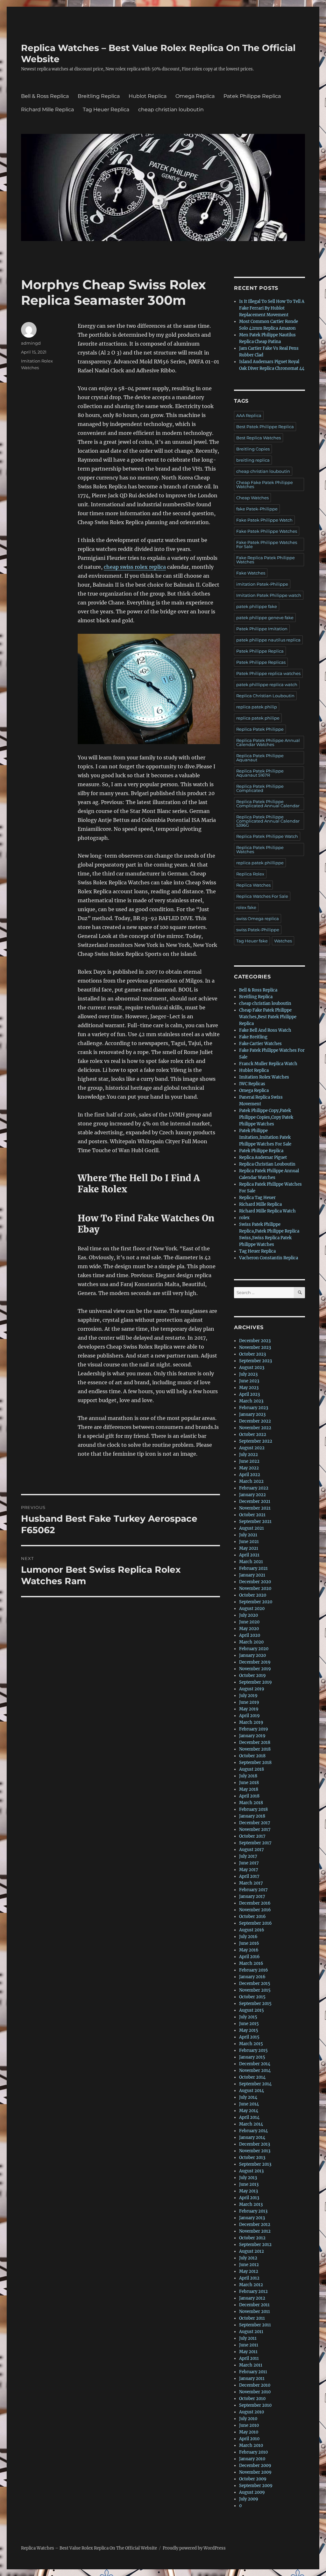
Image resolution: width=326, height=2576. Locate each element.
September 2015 (255, 2004)
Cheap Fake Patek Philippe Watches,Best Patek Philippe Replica (268, 1017)
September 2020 (256, 1602)
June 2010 (249, 2425)
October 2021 (252, 1515)
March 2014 (251, 2124)
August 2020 (252, 1609)
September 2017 (255, 1843)
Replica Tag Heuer (257, 1198)
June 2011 (249, 2345)
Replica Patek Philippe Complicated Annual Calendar (268, 804)
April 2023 (249, 1394)
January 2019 (252, 1736)
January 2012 (252, 2298)
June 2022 (249, 1461)
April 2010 (249, 2439)
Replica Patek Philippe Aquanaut (260, 758)
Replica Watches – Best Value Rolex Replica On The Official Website (89, 2548)
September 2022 (256, 1441)
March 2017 (251, 1883)
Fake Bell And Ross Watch (265, 1030)
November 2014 (255, 2071)
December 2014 (255, 2064)
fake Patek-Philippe (257, 509)
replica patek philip (257, 707)
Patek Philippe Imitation (262, 629)
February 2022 (254, 1488)
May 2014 (249, 2111)
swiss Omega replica (258, 918)
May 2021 (249, 1548)
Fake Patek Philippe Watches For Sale (267, 544)
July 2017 (248, 1856)
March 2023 (251, 1401)
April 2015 (249, 2037)
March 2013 (251, 2204)
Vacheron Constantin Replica (269, 1258)
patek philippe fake (257, 606)
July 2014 (248, 2097)
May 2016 (249, 1950)
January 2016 (252, 1977)
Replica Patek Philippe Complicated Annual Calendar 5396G (268, 821)
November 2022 (255, 1428)
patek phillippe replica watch (267, 684)
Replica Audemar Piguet (263, 1157)
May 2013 (248, 2191)
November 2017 (255, 1830)
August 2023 (252, 1368)
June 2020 (249, 1622)
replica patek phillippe (260, 863)
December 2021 (255, 1501)
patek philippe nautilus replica (268, 640)
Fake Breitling (253, 1037)
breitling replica (253, 460)
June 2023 (249, 1381)
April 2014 (249, 2117)
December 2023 (255, 1341)
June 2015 (249, 2024)
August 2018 (252, 1769)
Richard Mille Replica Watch (267, 1211)
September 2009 (256, 2486)
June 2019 (249, 1702)
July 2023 (248, 1374)
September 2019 (255, 1682)
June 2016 (249, 1943)
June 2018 (249, 1783)
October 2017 (252, 1836)
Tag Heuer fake (252, 941)
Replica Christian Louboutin (265, 696)
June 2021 (249, 1542)
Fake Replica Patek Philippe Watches (266, 560)
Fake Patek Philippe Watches (267, 531)
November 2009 (255, 2472)
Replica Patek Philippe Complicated (260, 788)
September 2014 (255, 2084)
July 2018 (248, 1776)
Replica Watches (253, 885)
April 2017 (249, 1876)
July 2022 (248, 1455)
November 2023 (255, 1347)
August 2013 (251, 2171)
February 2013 (253, 2211)
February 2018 (253, 1809)
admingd (31, 343)
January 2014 (252, 2137)
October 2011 (252, 2318)
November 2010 (255, 2392)
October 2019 (252, 1676)
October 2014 (252, 2077)
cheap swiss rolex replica (135, 567)
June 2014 (249, 2104)
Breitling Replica (99, 96)
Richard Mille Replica (47, 110)
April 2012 (249, 2278)
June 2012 (249, 2265)
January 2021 (252, 1575)
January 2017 (252, 1896)
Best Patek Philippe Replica (265, 427)
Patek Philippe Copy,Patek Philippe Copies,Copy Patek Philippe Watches (266, 1117)
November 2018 (255, 1749)
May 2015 (249, 2030)
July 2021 (248, 1535)
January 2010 (252, 2459)
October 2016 (252, 1917)
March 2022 (251, 1481)
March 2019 (251, 1722)
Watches (283, 941)
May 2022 (249, 1468)
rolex (244, 1218)
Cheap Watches (252, 498)
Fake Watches (251, 573)
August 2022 (252, 1448)
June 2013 (249, 2184)
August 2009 (252, 2492)
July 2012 (248, 2258)
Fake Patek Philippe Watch (264, 520)
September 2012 (255, 2245)
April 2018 (249, 1796)
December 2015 (255, 1983)
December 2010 (255, 2385)
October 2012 (252, 2238)
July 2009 (249, 2499)
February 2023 (254, 1408)
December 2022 (255, 1421)
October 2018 (252, 1756)
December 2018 (255, 1742)
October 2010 (252, 2399)
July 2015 (248, 2017)
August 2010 (252, 2412)
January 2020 (252, 1655)
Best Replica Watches (259, 438)
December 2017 (255, 1823)
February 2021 (253, 1568)
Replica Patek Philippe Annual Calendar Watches (268, 742)
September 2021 (255, 1522)
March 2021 (251, 1562)
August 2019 (252, 1689)
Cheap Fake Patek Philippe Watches (265, 484)
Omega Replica (195, 96)
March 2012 (251, 2285)
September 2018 (255, 1763)
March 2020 (251, 1642)
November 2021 (255, 1508)
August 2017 (252, 1850)
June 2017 (249, 1863)
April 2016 (249, 1957)
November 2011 (255, 2312)
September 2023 (255, 1361)
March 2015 (251, 2044)
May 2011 (248, 2352)
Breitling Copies (253, 449)
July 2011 (248, 2338)
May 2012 (249, 2271)
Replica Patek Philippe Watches (260, 849)
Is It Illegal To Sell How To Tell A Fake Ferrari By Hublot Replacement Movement (272, 308)
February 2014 (253, 2131)
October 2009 (253, 2479)
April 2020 (250, 1635)
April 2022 (250, 1475)
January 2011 (252, 2378)
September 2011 (255, 2325)
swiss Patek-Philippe (258, 930)
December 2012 (255, 2225)
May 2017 (249, 1870)
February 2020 (254, 1649)
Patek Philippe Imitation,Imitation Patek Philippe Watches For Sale (265, 1137)
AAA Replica (249, 415)
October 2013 (252, 2158)
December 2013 (255, 2144)
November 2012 (255, 2231)
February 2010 (253, 2452)
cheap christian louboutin (171, 110)
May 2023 (249, 1388)
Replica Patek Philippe (260, 729)
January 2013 (252, 2218)
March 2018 (251, 1803)
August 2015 (252, 2010)
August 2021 (252, 1528)
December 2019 (255, 1662)
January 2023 (252, 1414)
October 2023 (252, 1354)
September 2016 (255, 1923)
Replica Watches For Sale (262, 896)
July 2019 (248, 1696)
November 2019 (255, 1669)
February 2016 (254, 1970)
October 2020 (253, 1595)
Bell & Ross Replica (45, 96)
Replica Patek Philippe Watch (267, 836)
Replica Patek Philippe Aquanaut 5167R (260, 773)
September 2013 (255, 2164)
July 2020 (248, 1615)
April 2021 (249, 1555)
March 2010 (251, 2445)
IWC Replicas (252, 1084)
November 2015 (255, 1990)
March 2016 (251, 1963)
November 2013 (255, 2151)
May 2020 (249, 1629)
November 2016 (255, 1910)
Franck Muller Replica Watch (268, 1064)
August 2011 (251, 2332)
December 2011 (254, 2305)
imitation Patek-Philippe (262, 584)
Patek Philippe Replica (252, 96)
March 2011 (251, 2365)
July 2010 (248, 2419)
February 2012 (253, 2291)
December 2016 (255, 1903)
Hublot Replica (148, 96)
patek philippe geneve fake (265, 618)
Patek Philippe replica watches (268, 673)
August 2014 (252, 2091)
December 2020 (255, 1582)
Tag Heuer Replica (106, 110)
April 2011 (249, 2358)
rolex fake (246, 907)
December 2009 (255, 2466)
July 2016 (248, 1937)
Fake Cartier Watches (260, 1044)
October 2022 (253, 1434)
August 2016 (252, 1930)
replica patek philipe (258, 718)
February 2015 (253, 2050)
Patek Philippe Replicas (261, 662)
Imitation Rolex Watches (264, 1077)
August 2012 (252, 2251)
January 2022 (252, 1495)
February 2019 (254, 1729)
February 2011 (253, 2372)
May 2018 (249, 1789)
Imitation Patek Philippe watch (269, 595)
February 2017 (253, 1890)
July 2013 (248, 2178)
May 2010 (249, 2432)
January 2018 (252, 1816)
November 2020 (255, 1588)
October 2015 (252, 1997)
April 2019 (249, 1716)
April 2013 (249, 2198)
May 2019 (249, 1709)
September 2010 (255, 2405)
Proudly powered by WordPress (194, 2548)
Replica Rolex (250, 874)
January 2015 (252, 2057)
